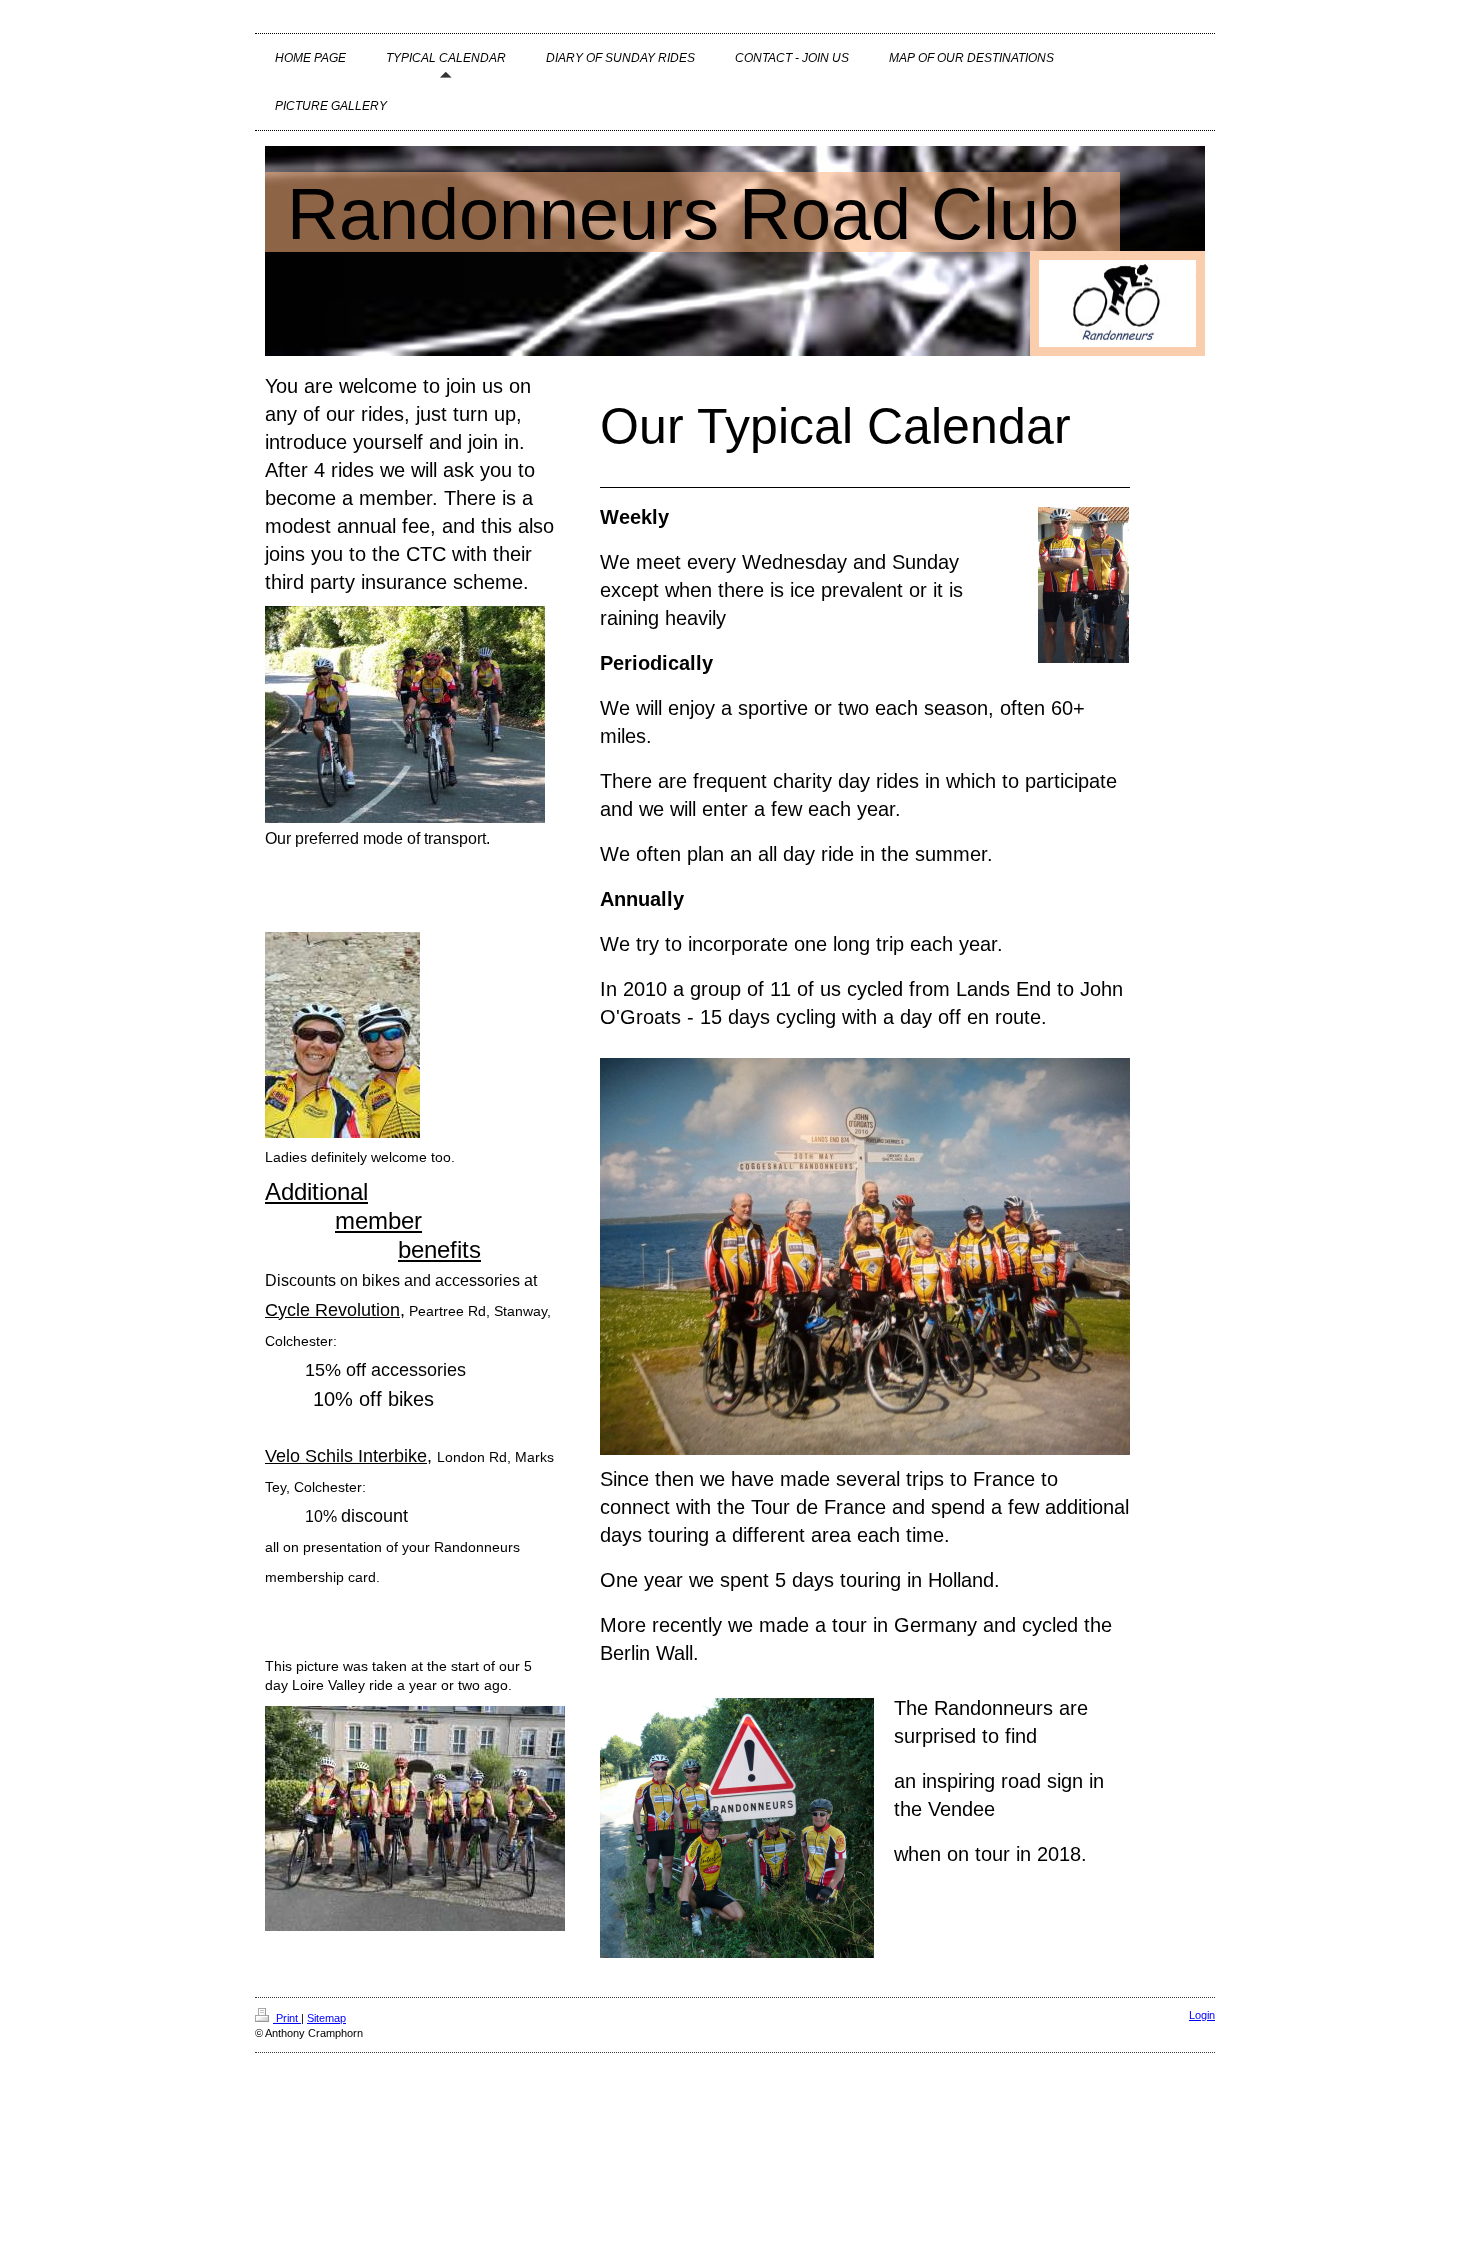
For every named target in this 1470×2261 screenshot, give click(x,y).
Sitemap (326, 2018)
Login (1202, 2015)
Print (287, 2018)
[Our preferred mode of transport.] (405, 714)
